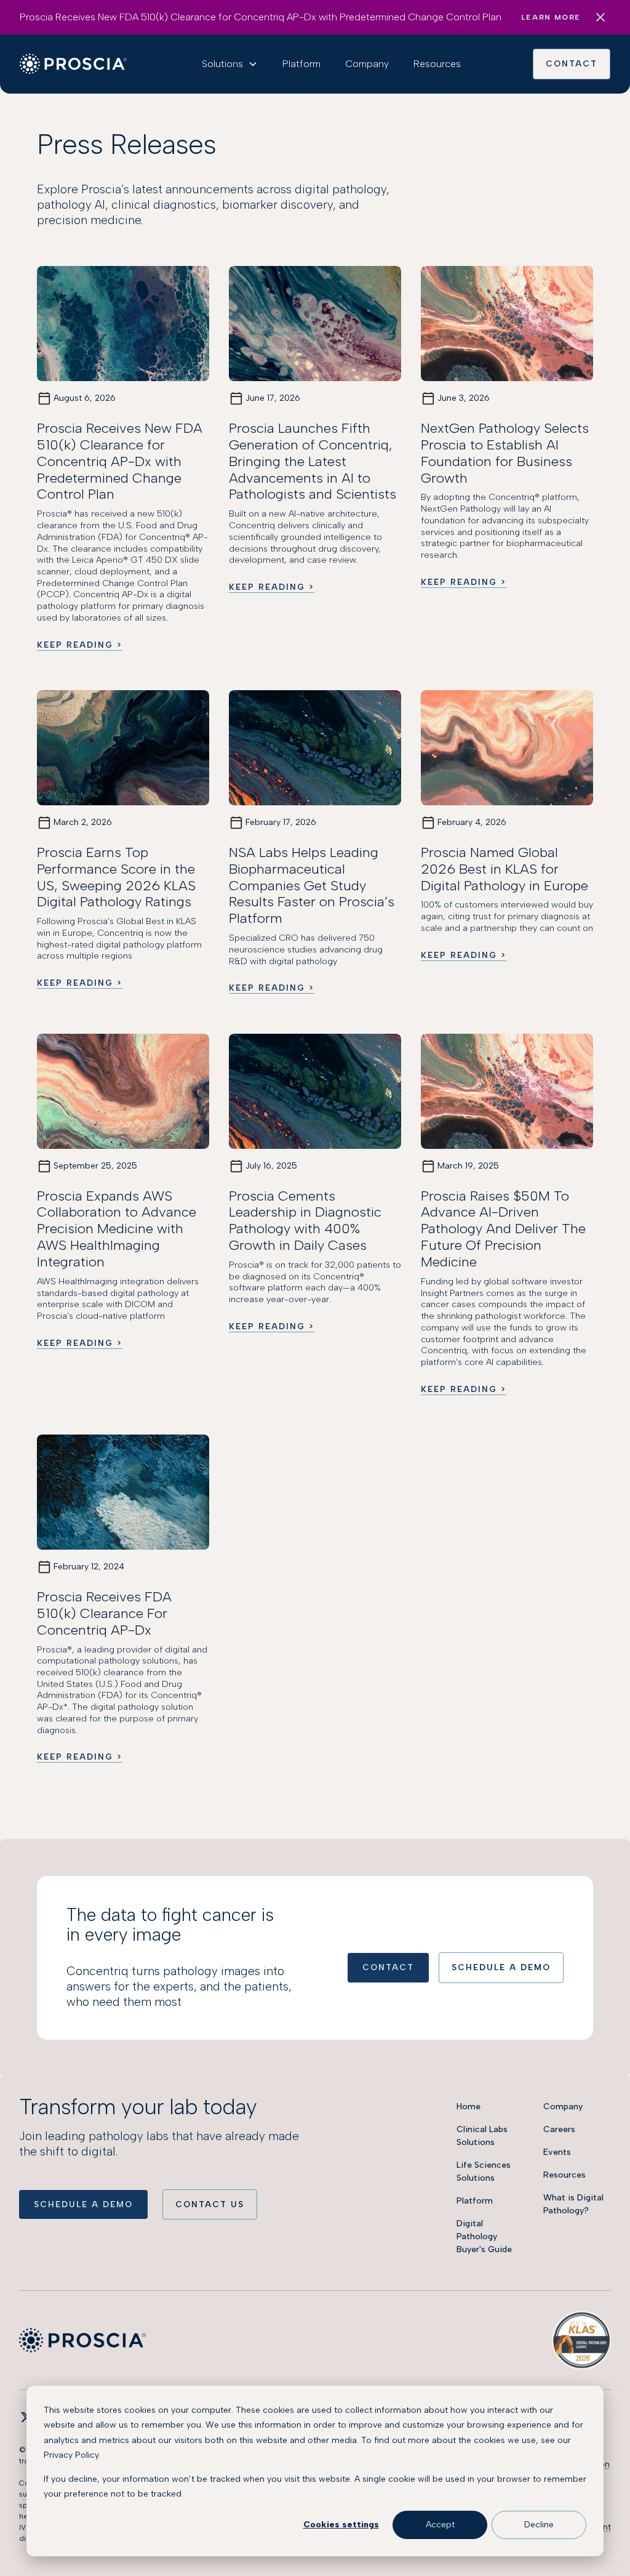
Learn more (551, 17)
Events (557, 2152)
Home (469, 2107)
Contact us (210, 2204)
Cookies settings (341, 2525)
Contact (572, 63)
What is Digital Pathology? (573, 2204)
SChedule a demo (501, 1967)
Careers (559, 2129)
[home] (73, 64)
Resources (437, 64)
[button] (230, 64)
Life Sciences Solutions (484, 2171)
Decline (539, 2525)
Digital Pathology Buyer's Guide (484, 2236)
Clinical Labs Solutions (482, 2136)
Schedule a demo (83, 2204)
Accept (440, 2525)
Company (367, 64)
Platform (301, 64)
